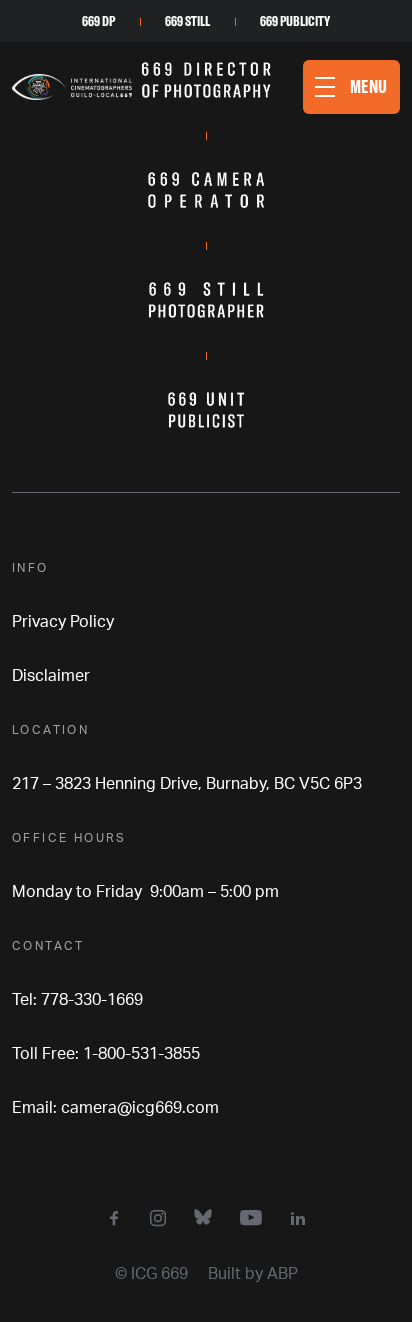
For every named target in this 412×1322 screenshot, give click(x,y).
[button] (351, 87)
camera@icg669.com (140, 1108)
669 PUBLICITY (295, 21)
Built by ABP (253, 1274)
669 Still (187, 21)
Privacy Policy (63, 622)
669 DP (98, 21)
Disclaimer (51, 676)
